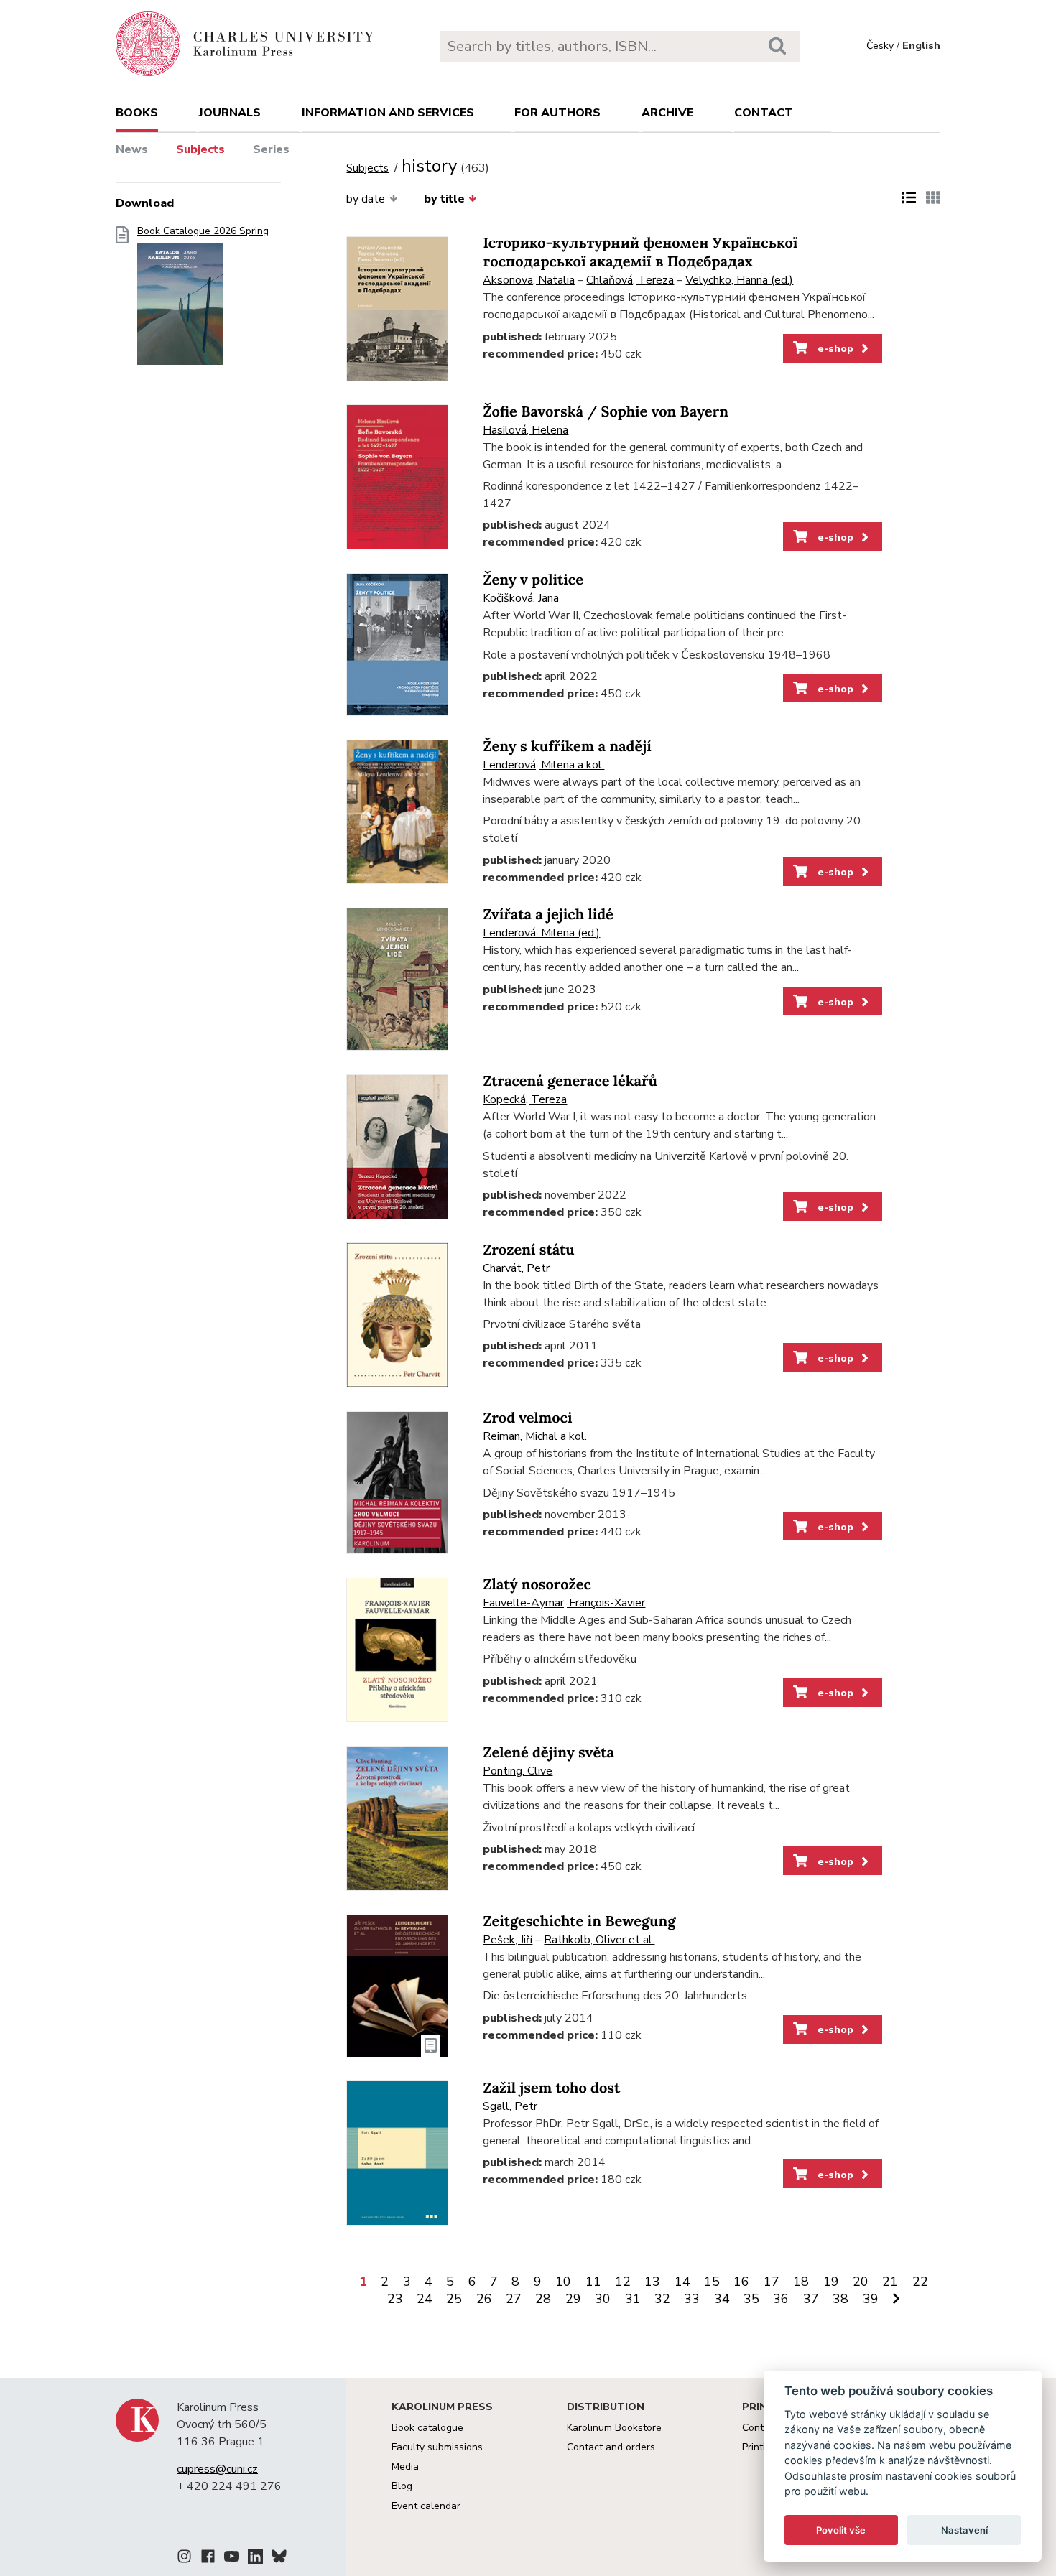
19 (831, 2282)
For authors (557, 113)
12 (623, 2282)
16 (741, 2282)
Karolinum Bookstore (614, 2428)
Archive (667, 113)
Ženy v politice (533, 580)
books (137, 113)
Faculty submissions (437, 2447)
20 (861, 2282)
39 (871, 2299)
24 (425, 2299)
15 (712, 2282)
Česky (880, 46)
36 (781, 2299)
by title (444, 199)
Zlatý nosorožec (537, 1585)
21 (890, 2282)
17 (772, 2282)
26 (484, 2299)
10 (563, 2282)
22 (920, 2282)
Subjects (200, 149)
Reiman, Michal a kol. (535, 1436)
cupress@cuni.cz (217, 2469)
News (132, 149)
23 (395, 2299)
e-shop (834, 348)
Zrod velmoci (527, 1418)
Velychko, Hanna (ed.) (739, 280)
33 (692, 2299)
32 (662, 2299)
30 (603, 2299)
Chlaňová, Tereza (630, 280)
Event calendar (426, 2506)
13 (652, 2282)
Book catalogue (427, 2428)
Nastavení (964, 2530)
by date (366, 199)
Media (405, 2466)
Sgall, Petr (510, 2106)
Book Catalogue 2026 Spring (203, 231)
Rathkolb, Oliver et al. (599, 1940)
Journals (230, 113)
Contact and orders (611, 2447)
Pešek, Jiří (508, 1940)
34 (722, 2299)
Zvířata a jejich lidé (548, 915)
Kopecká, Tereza (525, 1099)
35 (751, 2299)
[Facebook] (208, 2559)
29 (573, 2299)
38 (840, 2299)
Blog (402, 2486)
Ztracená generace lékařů (570, 1081)
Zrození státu (528, 1250)
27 (514, 2299)
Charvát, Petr (516, 1268)
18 (801, 2282)
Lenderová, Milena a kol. (543, 765)
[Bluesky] (279, 2559)
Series (271, 149)
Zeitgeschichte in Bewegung (579, 1921)
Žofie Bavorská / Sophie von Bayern (605, 412)
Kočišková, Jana (521, 598)
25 (454, 2299)
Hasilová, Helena (525, 430)
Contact (764, 113)
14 (682, 2282)
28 (543, 2299)
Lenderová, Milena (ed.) (541, 933)
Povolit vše (841, 2530)
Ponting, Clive (518, 1771)
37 (811, 2299)
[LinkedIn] (255, 2559)
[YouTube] (232, 2559)
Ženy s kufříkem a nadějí (567, 747)
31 (633, 2299)
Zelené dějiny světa (548, 1753)
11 (593, 2282)
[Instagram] (184, 2559)
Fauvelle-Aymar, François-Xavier (564, 1603)
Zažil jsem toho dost (551, 2088)
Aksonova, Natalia (529, 280)
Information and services (388, 113)
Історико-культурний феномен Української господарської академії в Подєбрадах (640, 252)
